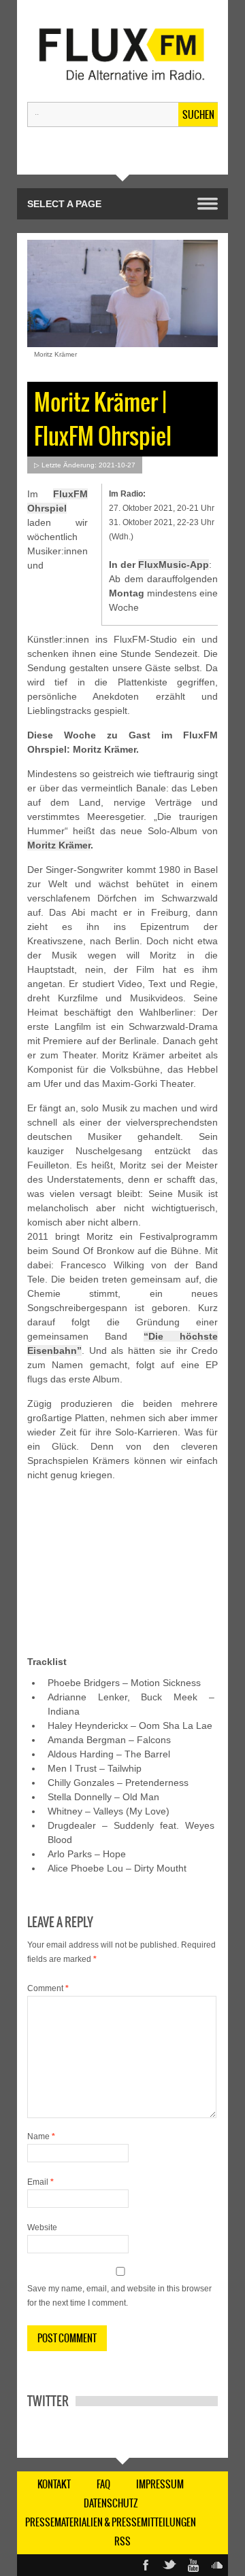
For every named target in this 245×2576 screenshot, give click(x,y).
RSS (122, 2541)
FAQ (103, 2484)
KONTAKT (54, 2484)
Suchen (198, 115)
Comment (48, 1988)
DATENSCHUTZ (111, 2503)
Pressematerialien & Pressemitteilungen (111, 2522)
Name (41, 2136)
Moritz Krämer (59, 845)
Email (40, 2182)
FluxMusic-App (174, 565)
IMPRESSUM (160, 2484)
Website (42, 2228)
